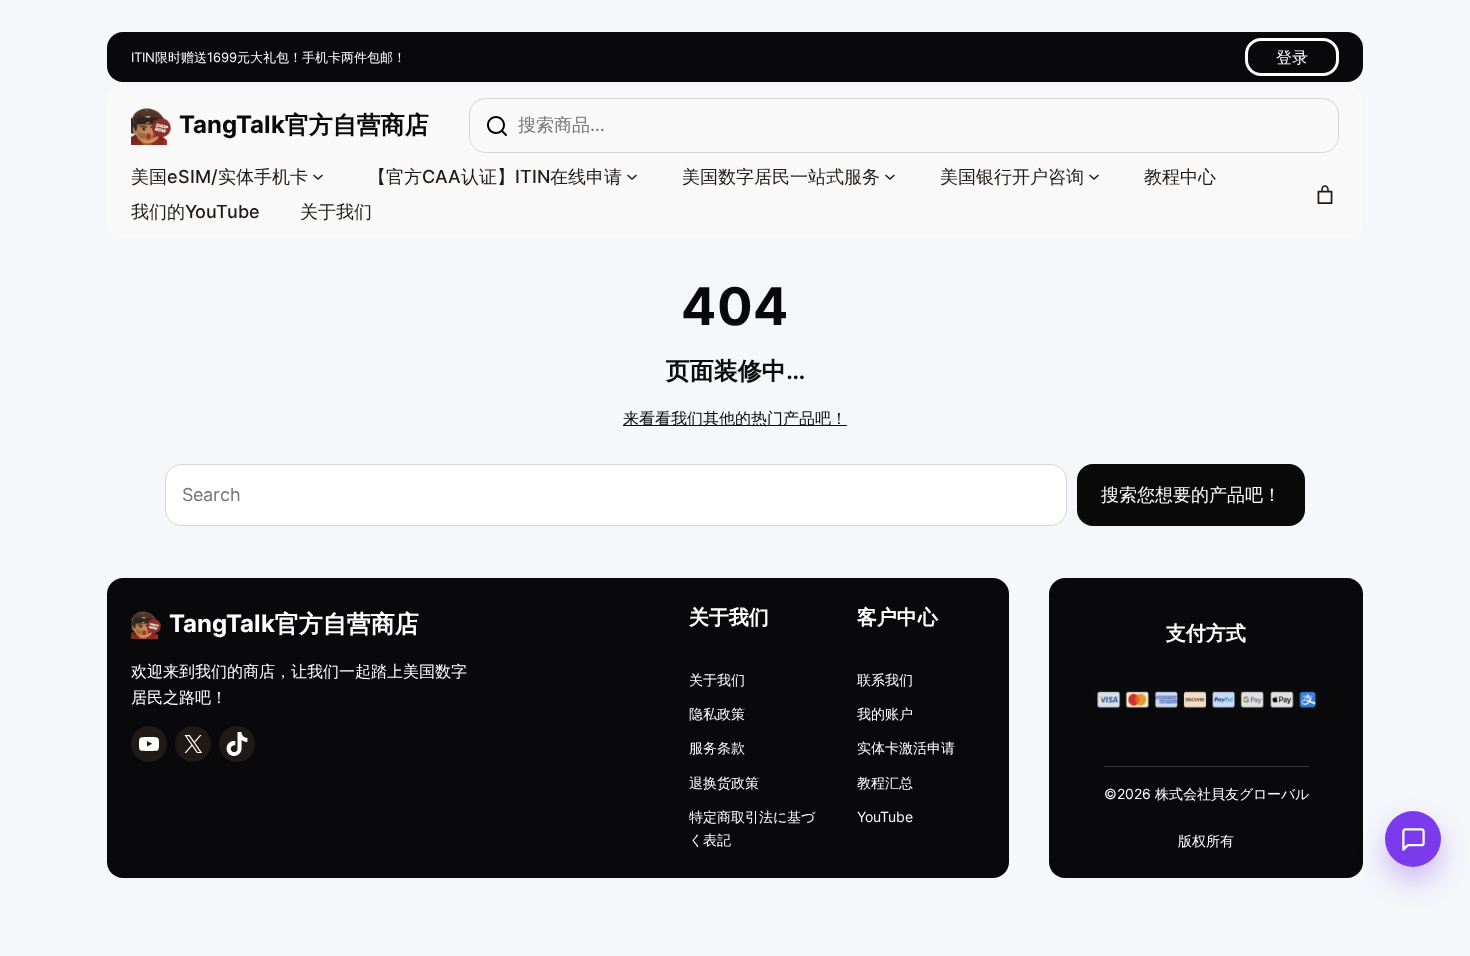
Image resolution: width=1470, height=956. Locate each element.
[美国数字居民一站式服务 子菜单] (890, 175)
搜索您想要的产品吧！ (1191, 494)
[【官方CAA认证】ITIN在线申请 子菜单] (632, 175)
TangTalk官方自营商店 (304, 124)
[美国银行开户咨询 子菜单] (1094, 175)
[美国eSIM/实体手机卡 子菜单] (318, 175)
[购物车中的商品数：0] (1325, 195)
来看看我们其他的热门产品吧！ (735, 418)
